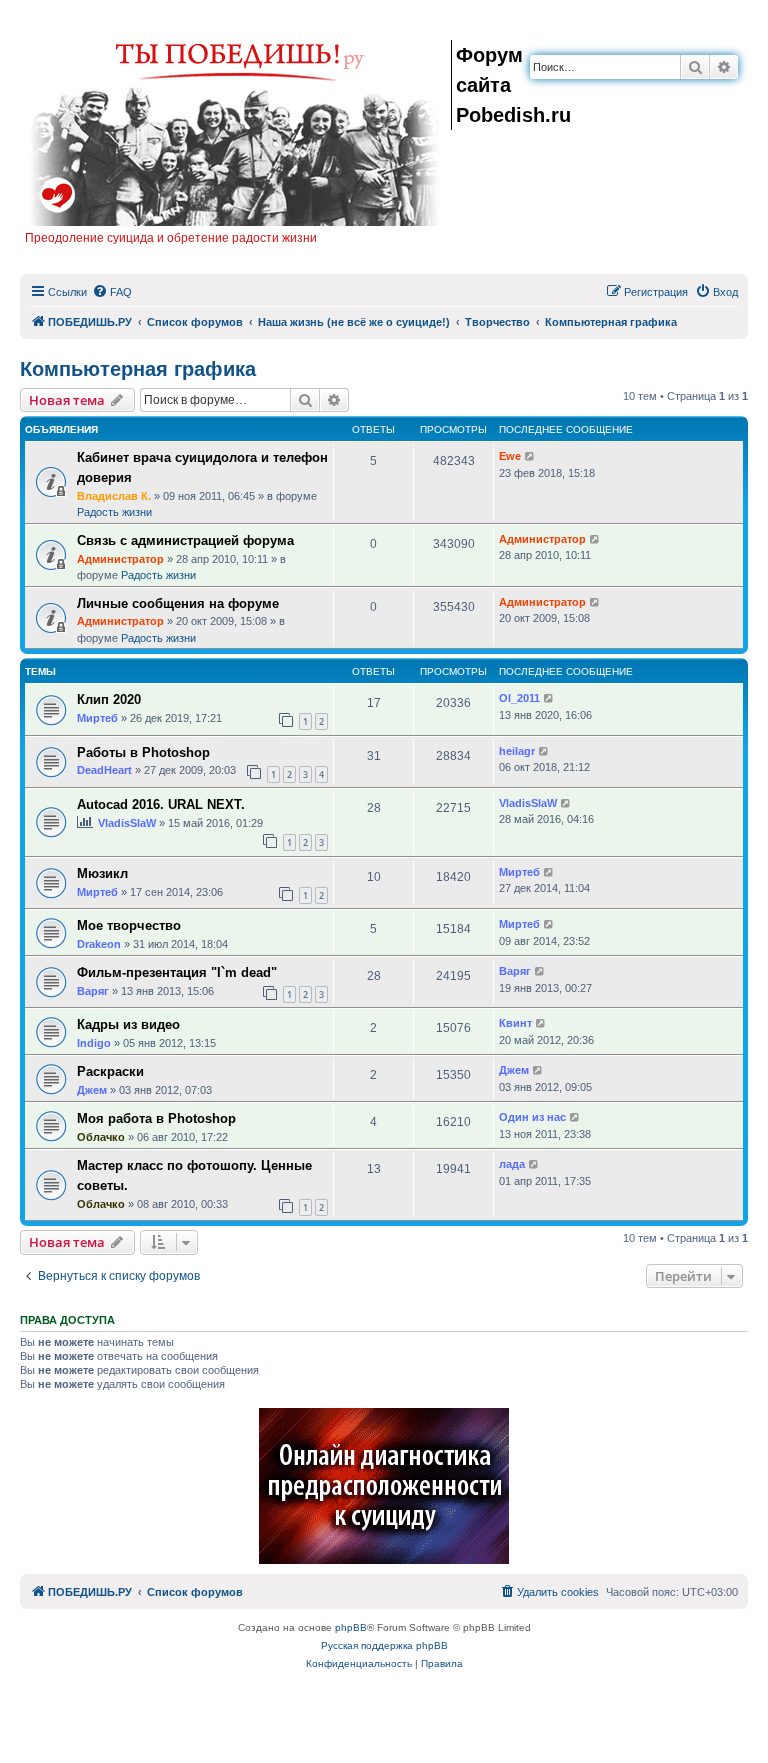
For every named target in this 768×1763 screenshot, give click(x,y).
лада (512, 1164)
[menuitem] (112, 292)
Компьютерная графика (138, 369)
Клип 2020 (109, 699)
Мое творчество (129, 925)
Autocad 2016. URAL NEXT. (161, 804)
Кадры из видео (128, 1024)
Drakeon (99, 944)
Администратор (120, 559)
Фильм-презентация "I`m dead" (177, 972)
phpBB (351, 1627)
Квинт (515, 1023)
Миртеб (97, 718)
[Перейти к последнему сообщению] (530, 456)
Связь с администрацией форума (185, 540)
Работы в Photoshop (143, 752)
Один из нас (532, 1117)
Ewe (510, 456)
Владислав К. (114, 496)
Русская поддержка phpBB (384, 1645)
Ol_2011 (519, 698)
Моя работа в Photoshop (156, 1118)
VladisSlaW (127, 823)
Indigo (94, 1043)
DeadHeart (104, 770)
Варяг (93, 991)
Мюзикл (102, 873)
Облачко (101, 1137)
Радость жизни (114, 512)
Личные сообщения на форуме (178, 603)
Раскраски (110, 1071)
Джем (92, 1090)
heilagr (517, 751)
